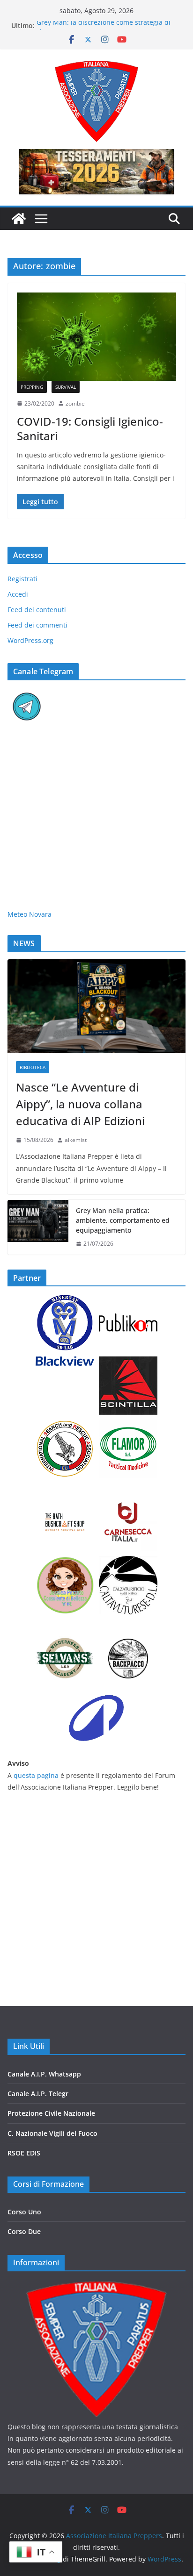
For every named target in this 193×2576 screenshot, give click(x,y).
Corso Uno (24, 2212)
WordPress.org (30, 640)
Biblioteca (33, 1067)
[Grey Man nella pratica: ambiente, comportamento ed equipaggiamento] (38, 1227)
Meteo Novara (30, 914)
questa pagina (36, 1775)
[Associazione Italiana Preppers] (19, 219)
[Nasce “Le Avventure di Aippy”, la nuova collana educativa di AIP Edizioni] (96, 1006)
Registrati (22, 579)
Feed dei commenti (37, 625)
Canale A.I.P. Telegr (38, 2094)
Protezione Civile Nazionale (51, 2113)
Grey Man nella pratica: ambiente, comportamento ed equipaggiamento (123, 1220)
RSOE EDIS (24, 2153)
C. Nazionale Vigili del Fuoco (52, 2133)
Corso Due (24, 2231)
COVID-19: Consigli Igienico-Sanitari (90, 428)
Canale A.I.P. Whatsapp (44, 2074)
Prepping (32, 387)
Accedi (18, 594)
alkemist (76, 1140)
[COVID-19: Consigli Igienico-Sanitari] (96, 337)
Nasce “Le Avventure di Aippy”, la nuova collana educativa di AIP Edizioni (80, 1104)
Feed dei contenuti (37, 610)
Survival (66, 387)
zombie (75, 403)
